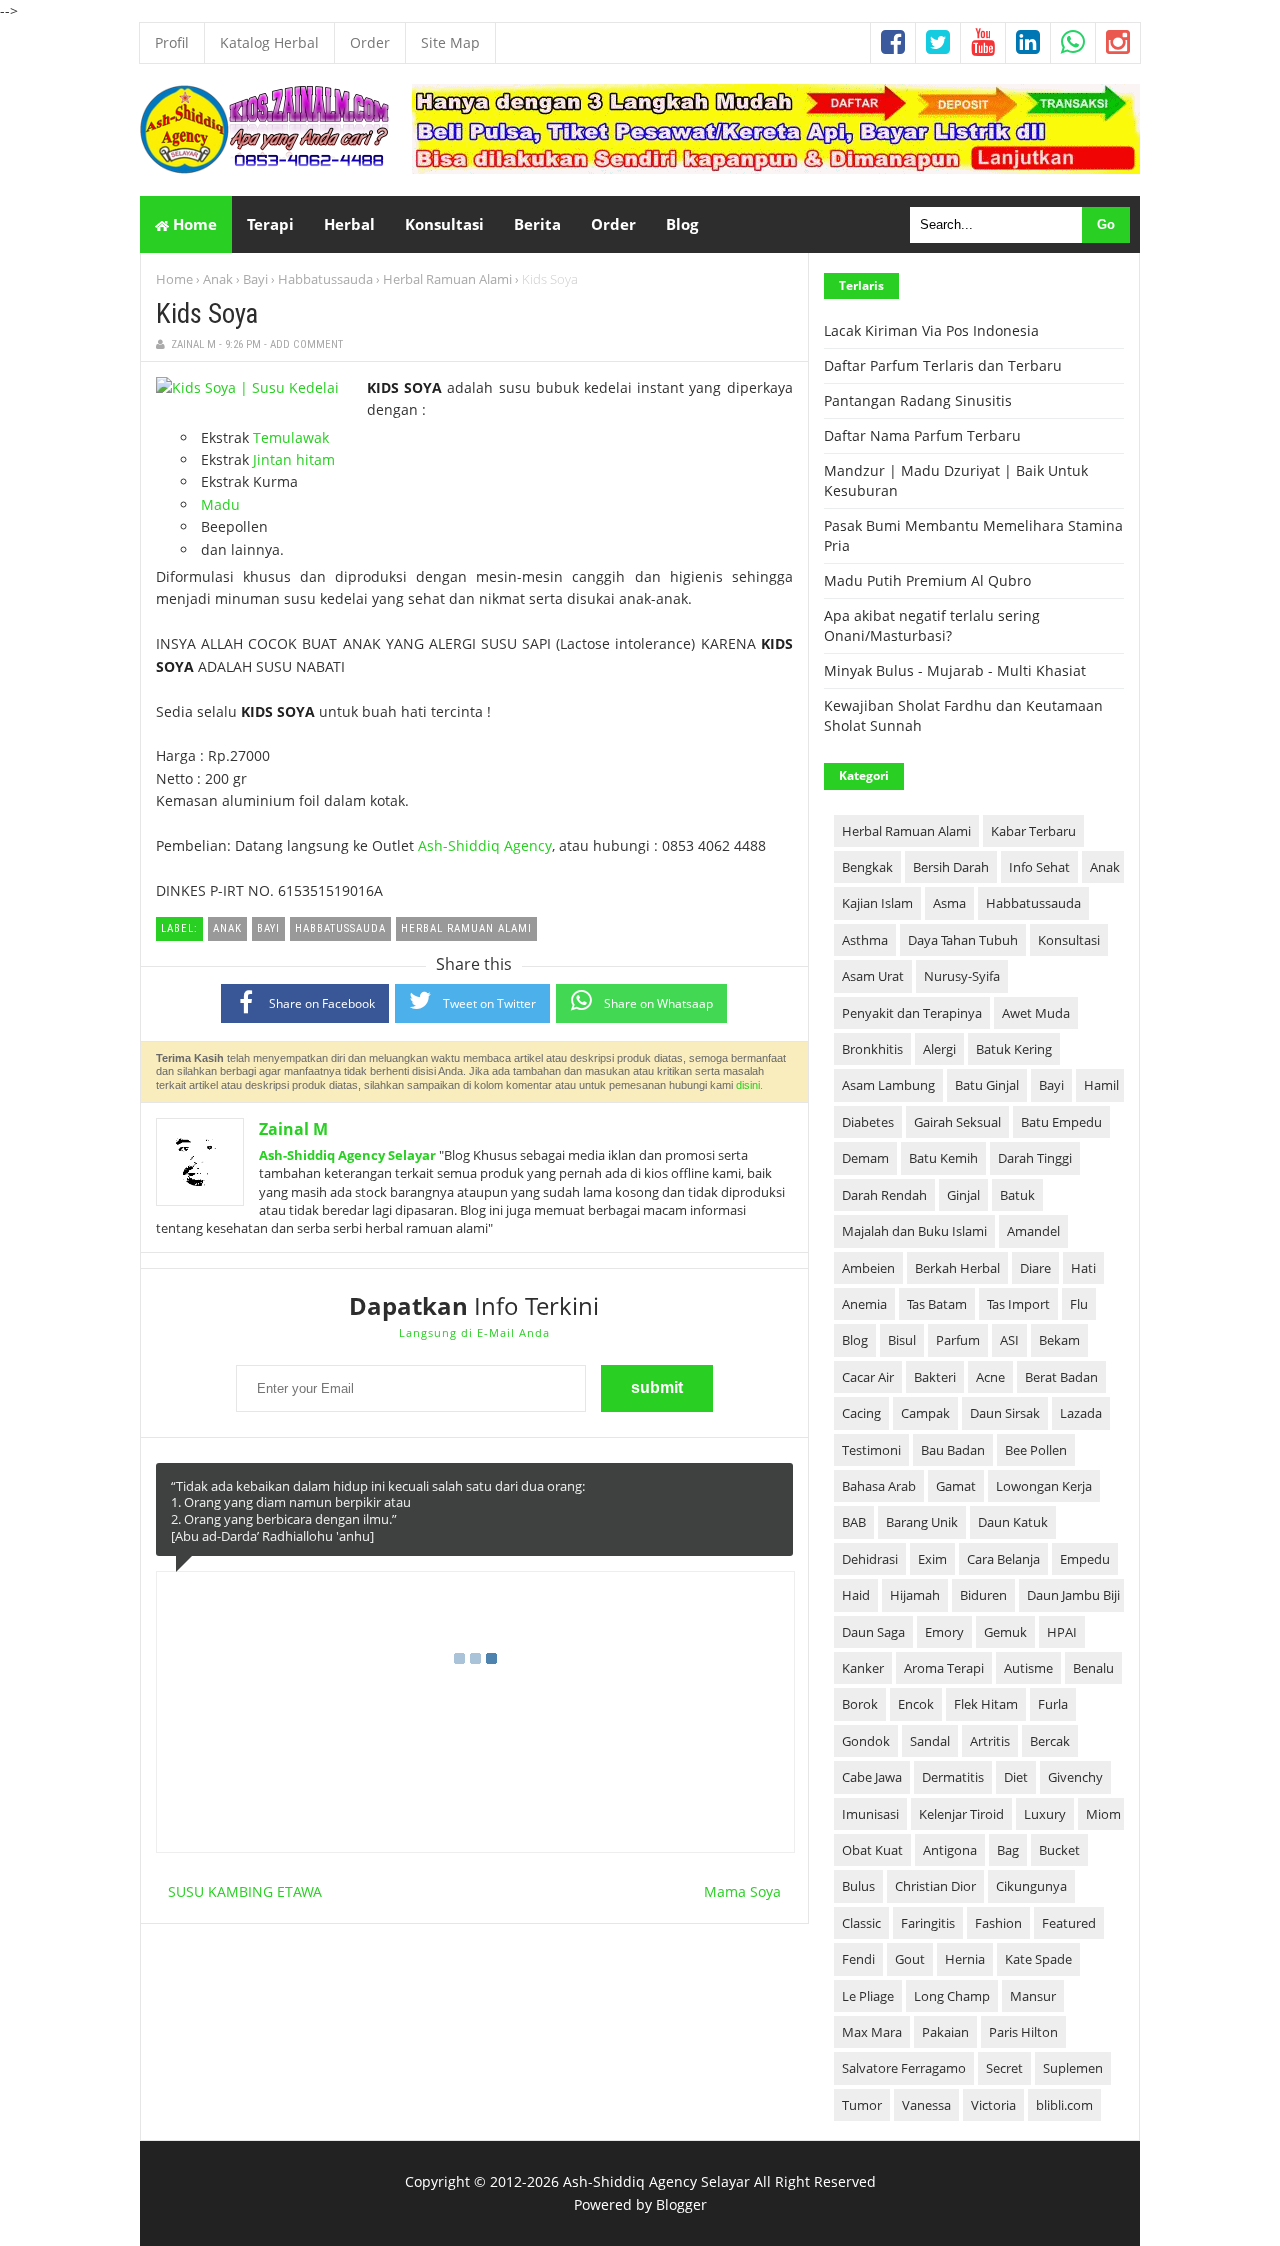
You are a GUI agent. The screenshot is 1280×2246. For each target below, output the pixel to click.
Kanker (863, 1668)
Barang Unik (922, 1522)
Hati (1083, 1268)
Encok (916, 1704)
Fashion (998, 1923)
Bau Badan (953, 1450)
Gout (910, 1959)
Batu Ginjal (987, 1085)
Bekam (1059, 1340)
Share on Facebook (322, 1003)
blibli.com (1064, 2105)
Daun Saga (873, 1632)
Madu (220, 504)
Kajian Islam (877, 903)
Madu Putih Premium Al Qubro (927, 580)
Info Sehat (1039, 867)
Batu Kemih (943, 1158)
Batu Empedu (1061, 1122)
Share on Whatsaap (658, 1003)
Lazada (1081, 1413)
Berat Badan (1061, 1377)
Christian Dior (935, 1886)
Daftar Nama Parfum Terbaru (922, 435)
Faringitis (928, 1923)
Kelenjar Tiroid (961, 1814)
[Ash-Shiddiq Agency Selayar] (265, 168)
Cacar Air (868, 1377)
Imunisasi (870, 1814)
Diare (1035, 1268)
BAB (854, 1522)
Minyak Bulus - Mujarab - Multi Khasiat (955, 670)
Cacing (861, 1413)
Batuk (1017, 1195)
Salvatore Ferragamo (904, 2068)
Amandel (1033, 1231)
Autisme (1028, 1668)
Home (193, 224)
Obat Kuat (872, 1850)
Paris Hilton (1023, 2032)
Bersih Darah (951, 867)
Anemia (864, 1304)
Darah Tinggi (1035, 1158)
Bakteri (935, 1377)
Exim (932, 1559)
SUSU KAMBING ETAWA (245, 1891)
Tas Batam (937, 1304)
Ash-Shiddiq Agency (485, 845)
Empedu (1085, 1559)
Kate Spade (1038, 1959)
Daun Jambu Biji (1073, 1595)
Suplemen (1073, 2068)
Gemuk (1005, 1632)
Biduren (983, 1595)
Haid (856, 1595)
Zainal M (293, 1129)
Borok (860, 1704)
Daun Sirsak (1005, 1413)
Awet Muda (1036, 1013)
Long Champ (952, 1996)
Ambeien (868, 1268)
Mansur (1033, 1996)
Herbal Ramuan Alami (447, 279)
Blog (855, 1340)
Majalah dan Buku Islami (914, 1231)
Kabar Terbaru (1033, 831)
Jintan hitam (294, 459)
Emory (944, 1632)
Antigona (950, 1850)
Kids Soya (207, 314)
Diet (1016, 1777)
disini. (749, 1085)
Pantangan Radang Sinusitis (918, 400)
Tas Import (1018, 1304)
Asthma (865, 940)
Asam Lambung (888, 1085)
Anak (218, 279)
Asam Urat (873, 976)
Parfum (958, 1340)
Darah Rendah (884, 1195)
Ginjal (963, 1195)
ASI (1009, 1340)
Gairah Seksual (957, 1122)
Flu (1079, 1304)
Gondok (866, 1741)
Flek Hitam (986, 1704)
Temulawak (291, 437)
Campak (925, 1413)
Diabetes (868, 1122)
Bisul (902, 1340)
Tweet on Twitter (489, 1003)
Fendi (858, 1959)
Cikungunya (1031, 1886)
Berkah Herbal (957, 1268)
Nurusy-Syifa (962, 976)
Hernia (965, 1959)
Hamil (1101, 1085)
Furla (1053, 1704)
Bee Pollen (1036, 1450)
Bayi (255, 279)
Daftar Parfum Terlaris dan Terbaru (943, 365)
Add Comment (306, 344)
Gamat (956, 1486)
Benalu (1093, 1668)
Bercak (1050, 1741)
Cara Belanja (1003, 1559)
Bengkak (867, 867)
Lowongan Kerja (1044, 1486)
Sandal (930, 1741)
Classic (861, 1923)
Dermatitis (953, 1777)
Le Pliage (868, 1996)
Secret (1004, 2068)
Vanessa (926, 2105)
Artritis (990, 1741)
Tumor (862, 2105)
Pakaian (945, 2032)
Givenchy (1075, 1777)
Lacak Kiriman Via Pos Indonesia (931, 330)
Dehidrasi (870, 1559)
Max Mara (872, 2032)
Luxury (1045, 1814)
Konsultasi (1069, 940)
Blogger (681, 2204)
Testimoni (871, 1450)
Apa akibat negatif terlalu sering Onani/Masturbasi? (932, 625)
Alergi (939, 1049)
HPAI (1062, 1632)
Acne (990, 1377)
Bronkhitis (872, 1049)
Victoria (993, 2105)
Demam (865, 1158)
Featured (1069, 1923)
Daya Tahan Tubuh (963, 940)
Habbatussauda (325, 279)
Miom (1103, 1814)
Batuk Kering (1014, 1049)
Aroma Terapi (944, 1668)
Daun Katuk (1013, 1522)
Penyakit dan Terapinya (912, 1013)
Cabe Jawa (872, 1777)
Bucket (1059, 1850)
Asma (949, 903)
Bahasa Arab (879, 1486)
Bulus (858, 1886)
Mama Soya (742, 1891)
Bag (1008, 1850)
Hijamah (915, 1595)
